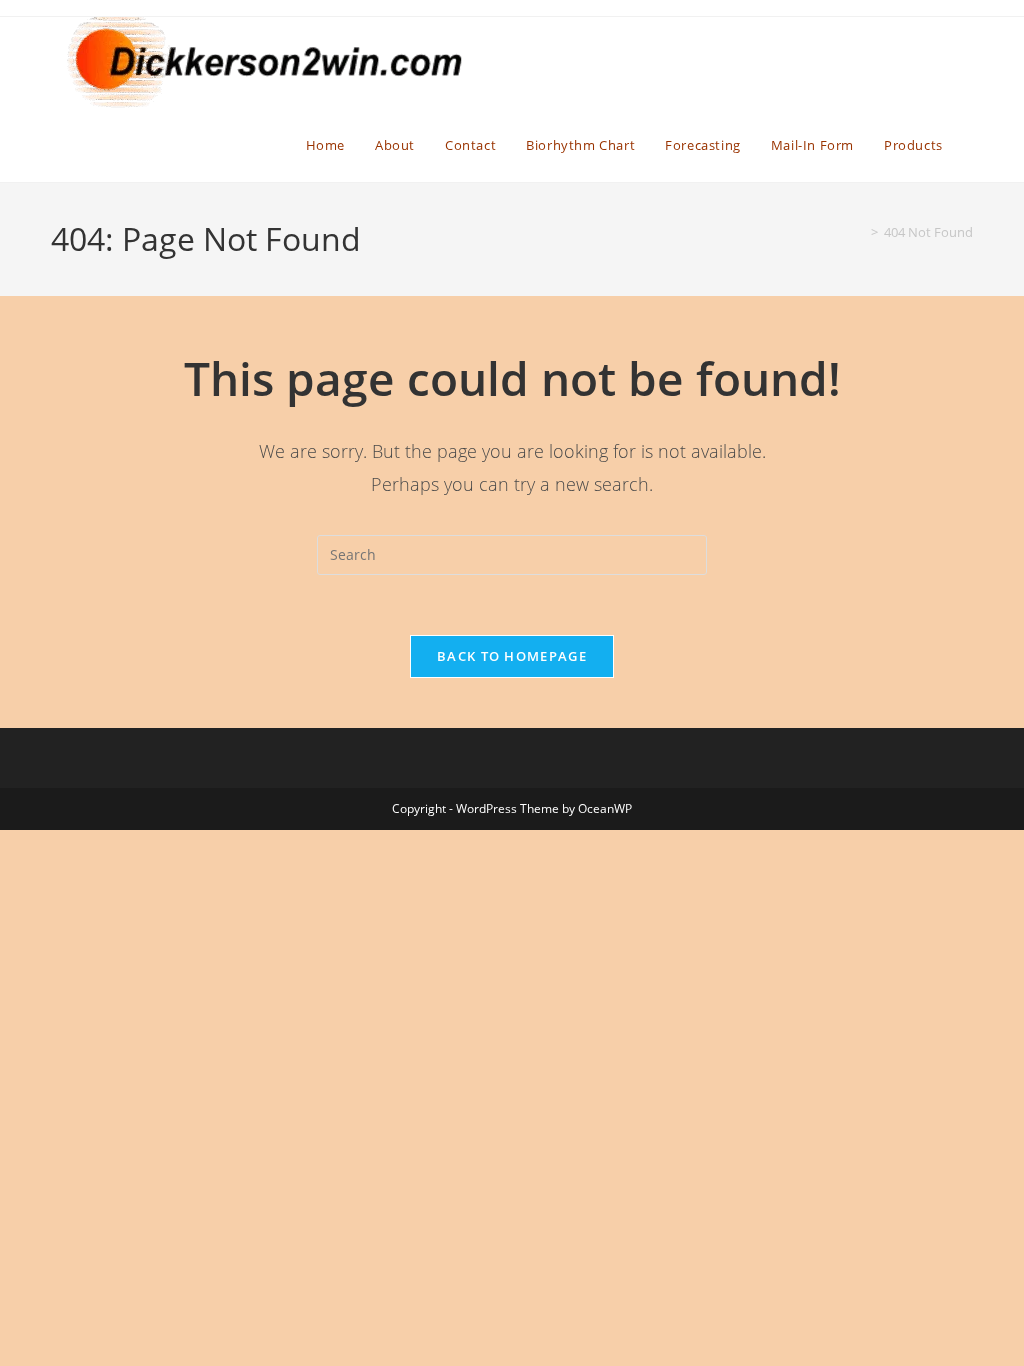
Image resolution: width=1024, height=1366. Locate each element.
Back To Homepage (512, 656)
